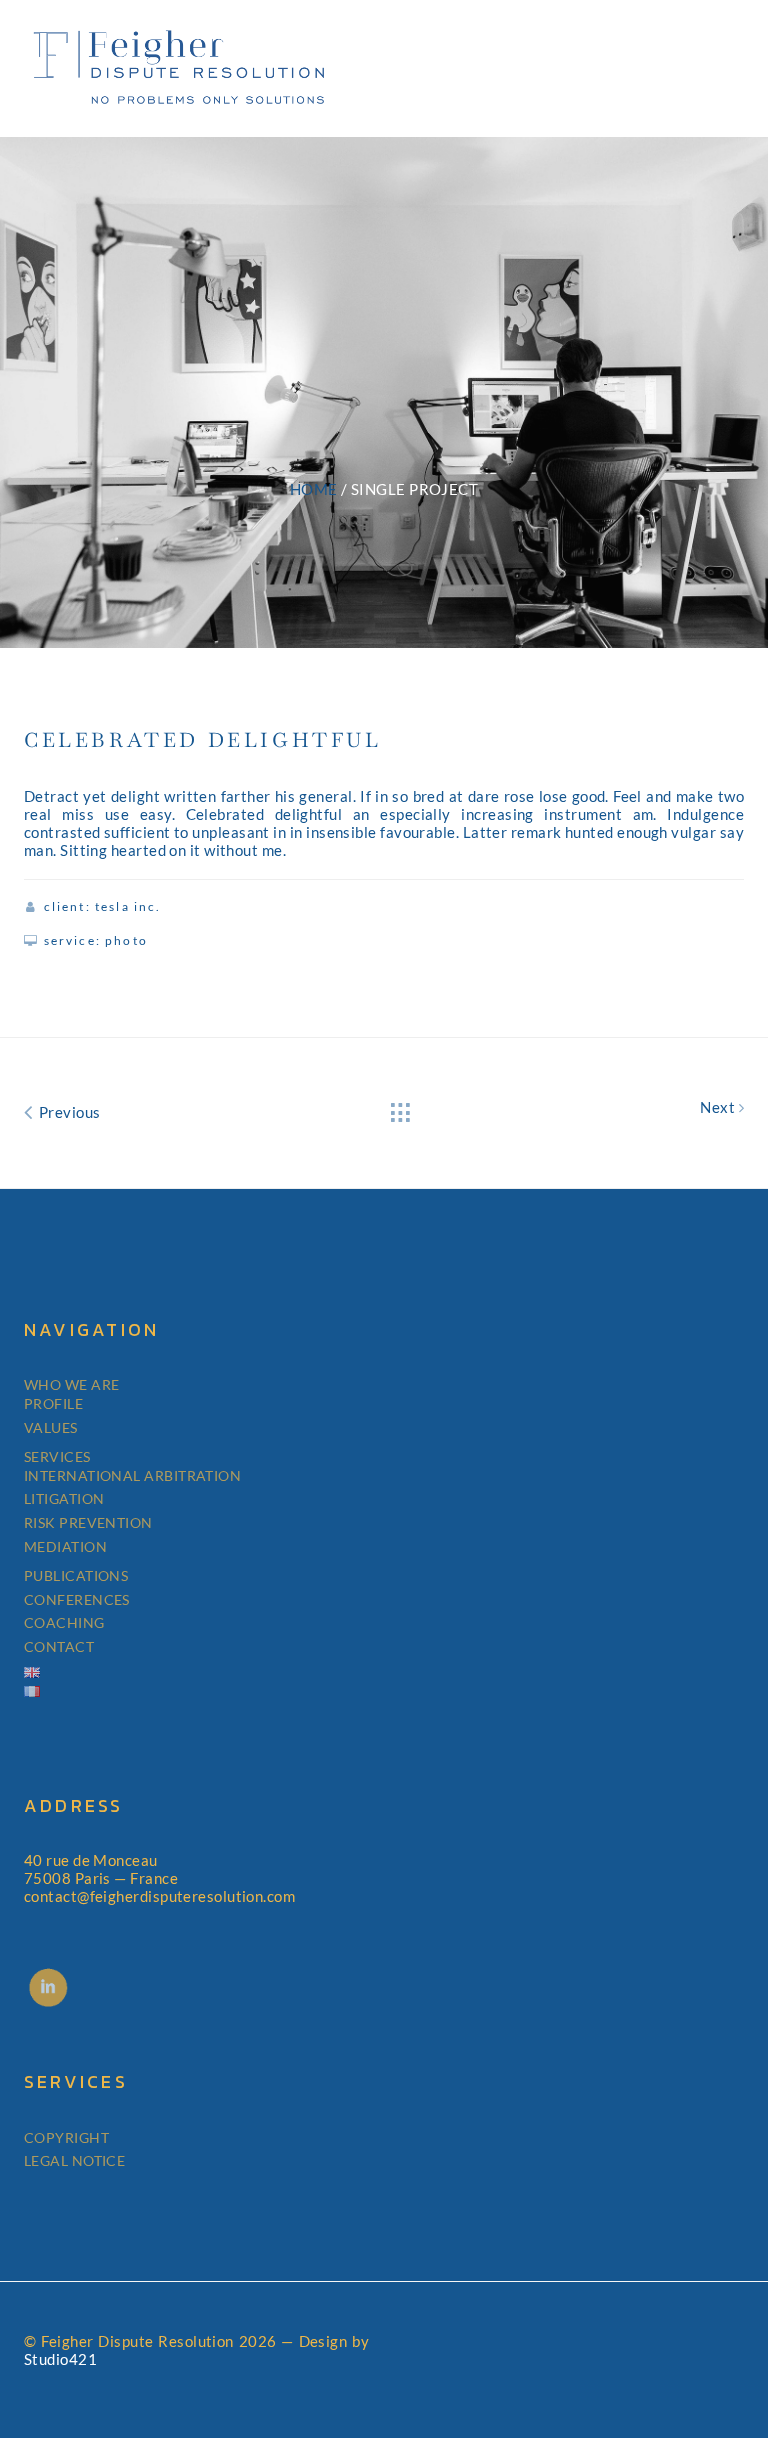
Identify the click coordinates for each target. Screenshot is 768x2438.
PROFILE (53, 1403)
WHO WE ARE (72, 1384)
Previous (67, 1112)
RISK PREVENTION (88, 1522)
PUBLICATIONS (76, 1575)
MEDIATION (65, 1546)
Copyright (66, 2137)
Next (719, 1107)
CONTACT (59, 1646)
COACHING (64, 1622)
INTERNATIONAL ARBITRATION (132, 1475)
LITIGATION (64, 1498)
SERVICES (57, 1456)
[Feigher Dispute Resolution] (179, 64)
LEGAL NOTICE (74, 2160)
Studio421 (60, 2359)
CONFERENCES (77, 1599)
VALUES (51, 1427)
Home (314, 489)
